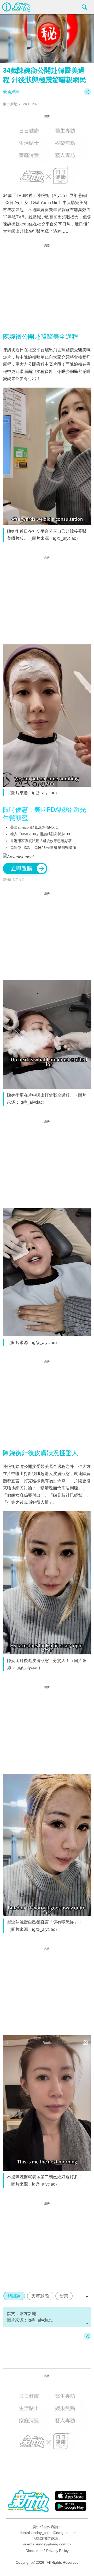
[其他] (87, 94)
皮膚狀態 (40, 2296)
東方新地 (10, 104)
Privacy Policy (57, 2551)
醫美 (64, 2296)
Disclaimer (34, 2551)
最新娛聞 (11, 92)
